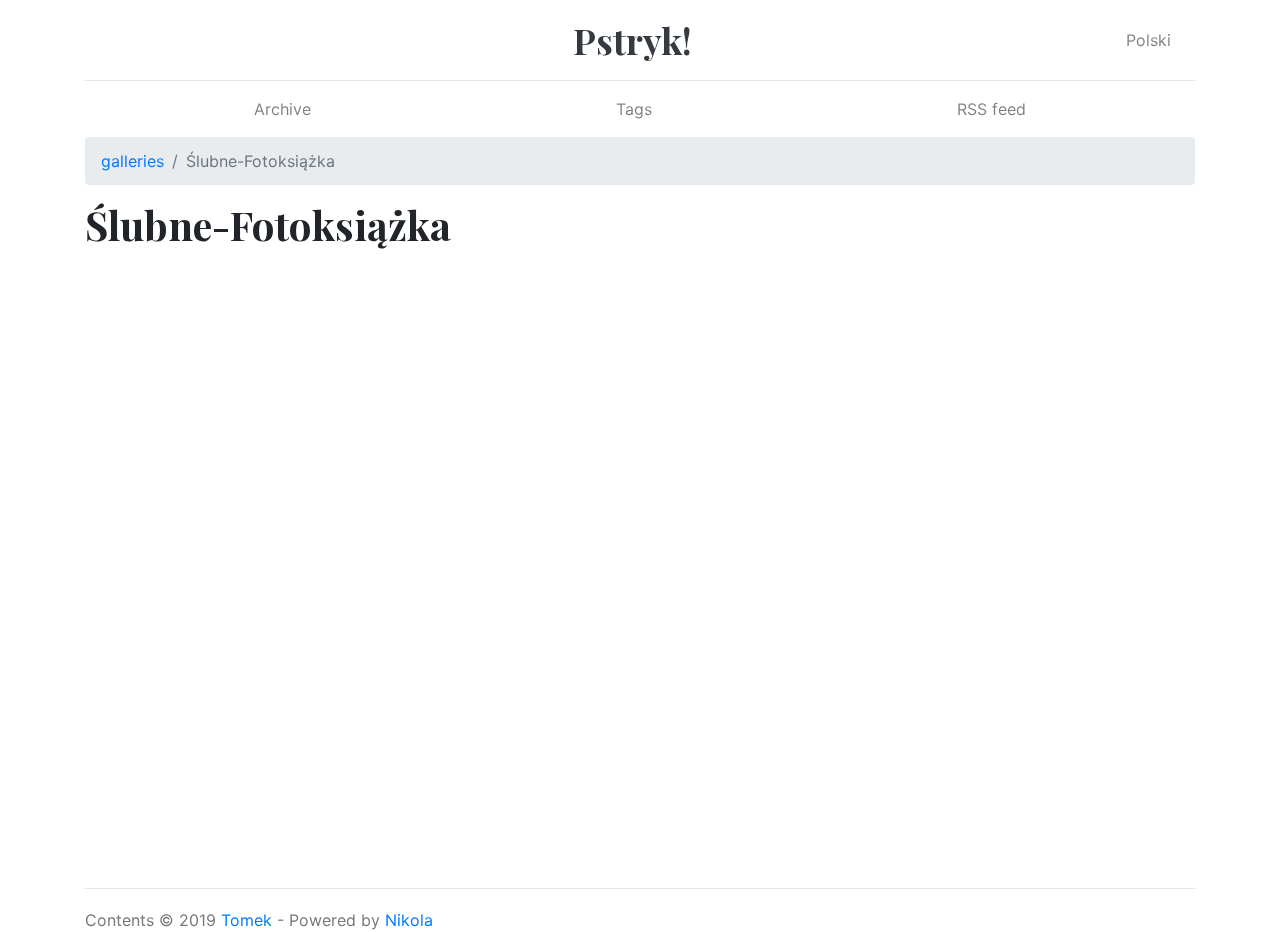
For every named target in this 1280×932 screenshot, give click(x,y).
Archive (282, 109)
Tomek (246, 920)
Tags (634, 109)
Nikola (409, 920)
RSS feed (991, 109)
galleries (132, 161)
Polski (1148, 40)
